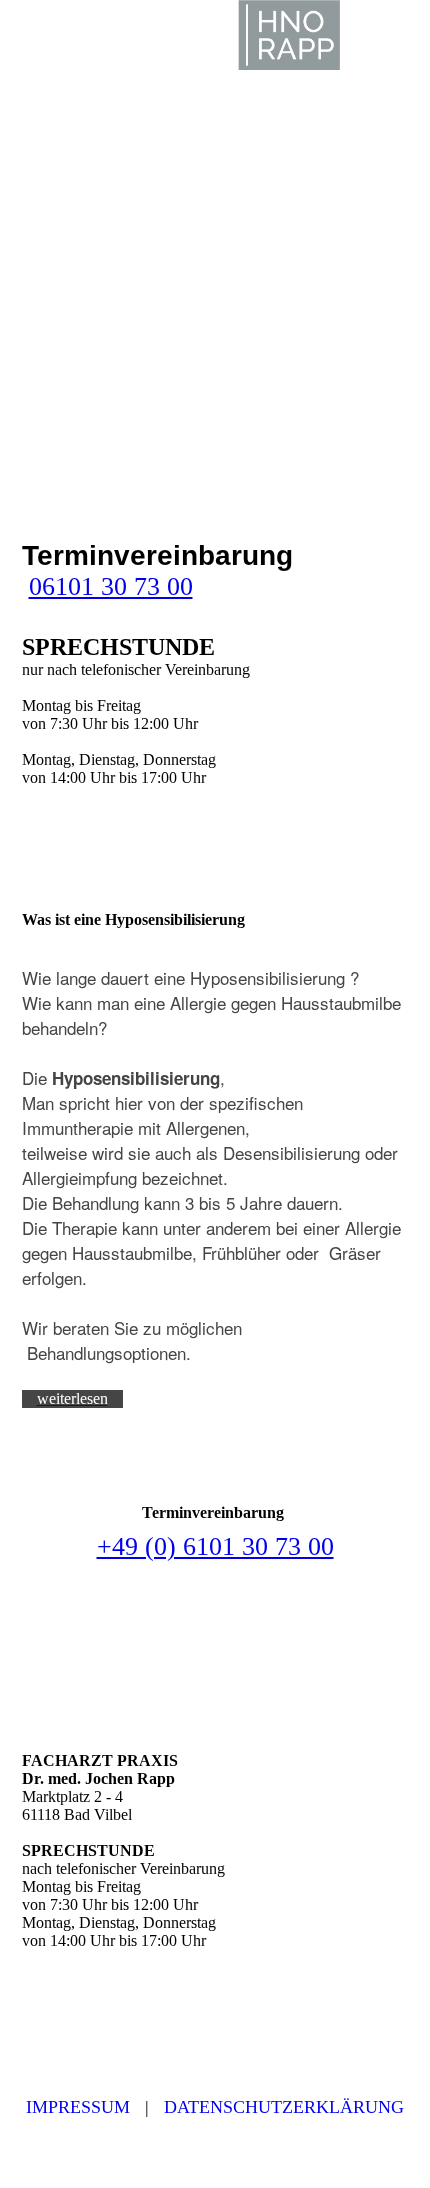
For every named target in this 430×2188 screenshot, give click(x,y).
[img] (290, 35)
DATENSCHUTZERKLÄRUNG (284, 2107)
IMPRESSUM (78, 2107)
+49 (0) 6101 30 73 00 (215, 1546)
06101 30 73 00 (111, 586)
